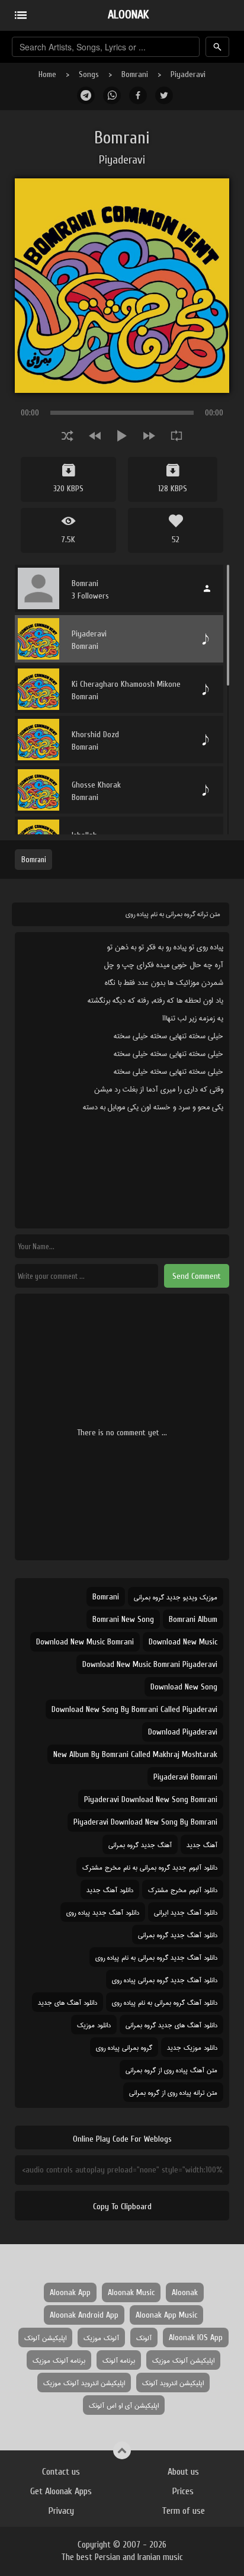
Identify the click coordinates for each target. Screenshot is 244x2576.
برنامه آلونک (119, 2360)
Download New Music (183, 1642)
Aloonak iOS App (196, 2337)
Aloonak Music (131, 2292)
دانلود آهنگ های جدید (68, 2002)
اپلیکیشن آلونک (45, 2337)
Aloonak (185, 2292)
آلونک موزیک (101, 2337)
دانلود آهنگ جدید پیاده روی (103, 1912)
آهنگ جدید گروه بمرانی (140, 1844)
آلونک (144, 2337)
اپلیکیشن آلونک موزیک (183, 2360)
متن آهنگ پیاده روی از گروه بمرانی (171, 2070)
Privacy (61, 2511)
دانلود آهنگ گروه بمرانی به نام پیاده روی (165, 2002)
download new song (184, 1687)
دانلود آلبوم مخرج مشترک (183, 1889)
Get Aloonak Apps (61, 2491)
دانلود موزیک (94, 2025)
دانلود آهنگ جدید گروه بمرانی (178, 1935)
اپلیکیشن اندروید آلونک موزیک (84, 2383)
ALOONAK (128, 15)
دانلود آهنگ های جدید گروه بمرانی (171, 2025)
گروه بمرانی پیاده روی (124, 2047)
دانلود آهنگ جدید (110, 1889)
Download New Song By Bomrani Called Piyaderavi (134, 1709)
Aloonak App (70, 2292)
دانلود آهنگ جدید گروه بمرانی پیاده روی (165, 1980)
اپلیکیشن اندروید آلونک (173, 2383)
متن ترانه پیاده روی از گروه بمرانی (173, 2092)
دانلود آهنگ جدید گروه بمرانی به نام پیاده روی (156, 1957)
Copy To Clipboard (122, 2207)
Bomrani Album (193, 1619)
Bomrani (135, 74)
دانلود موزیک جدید (192, 2047)
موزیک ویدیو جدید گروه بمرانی (176, 1597)
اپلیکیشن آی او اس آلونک (124, 2405)
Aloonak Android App (84, 2315)
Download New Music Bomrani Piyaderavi (150, 1664)
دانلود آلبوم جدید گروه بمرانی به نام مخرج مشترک (150, 1867)
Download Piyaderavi (183, 1732)
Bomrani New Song (123, 1619)
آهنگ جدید (202, 1844)
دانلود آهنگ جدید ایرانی (186, 1912)
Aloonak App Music (166, 2315)
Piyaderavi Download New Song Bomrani (151, 1799)
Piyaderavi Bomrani (185, 1777)
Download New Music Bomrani (85, 1642)
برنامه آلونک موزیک (59, 2360)
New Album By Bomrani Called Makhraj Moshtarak (135, 1754)
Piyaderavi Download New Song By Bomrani (145, 1822)
